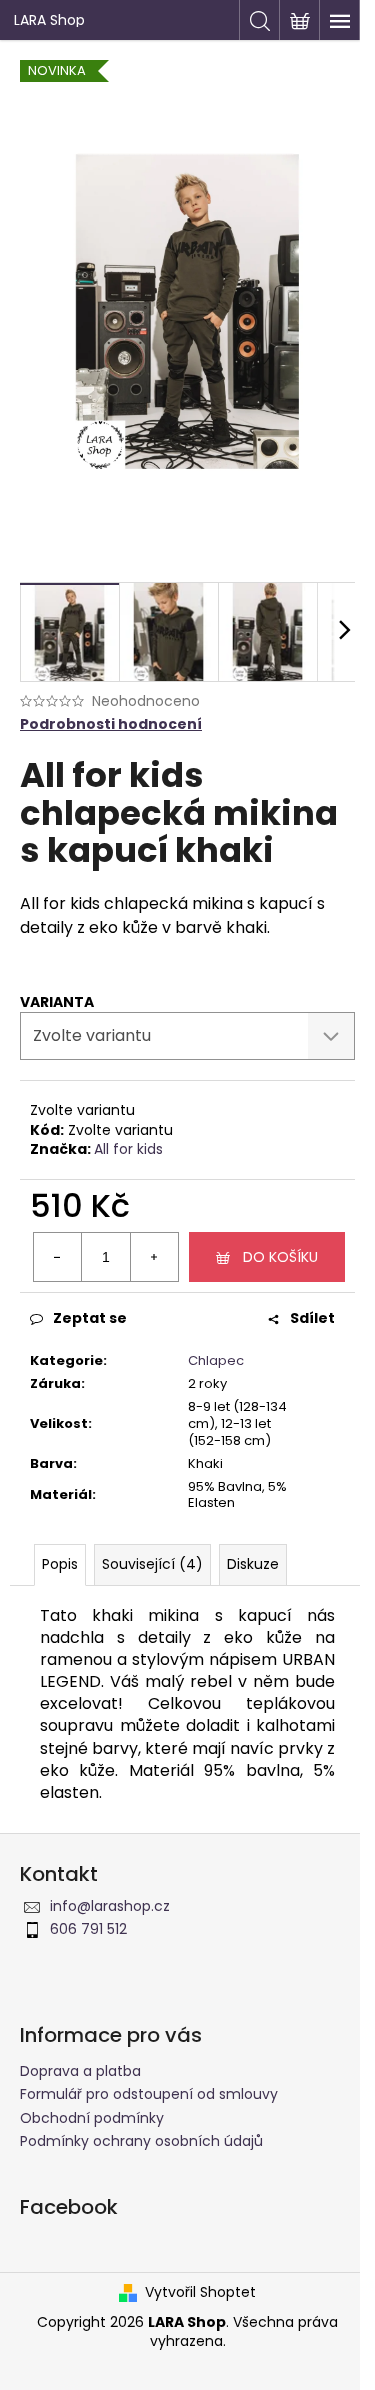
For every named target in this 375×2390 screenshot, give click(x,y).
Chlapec (216, 1360)
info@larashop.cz (110, 1906)
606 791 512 (88, 1929)
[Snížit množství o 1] (58, 1257)
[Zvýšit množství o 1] (154, 1257)
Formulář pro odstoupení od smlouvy (149, 2094)
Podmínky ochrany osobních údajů (141, 2141)
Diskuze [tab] (253, 1564)
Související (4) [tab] (152, 1564)
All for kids (128, 1149)
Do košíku (280, 1257)
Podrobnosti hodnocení (111, 724)
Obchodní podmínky (92, 2118)
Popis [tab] (60, 1564)
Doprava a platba (80, 2071)
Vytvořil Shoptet (200, 2292)
